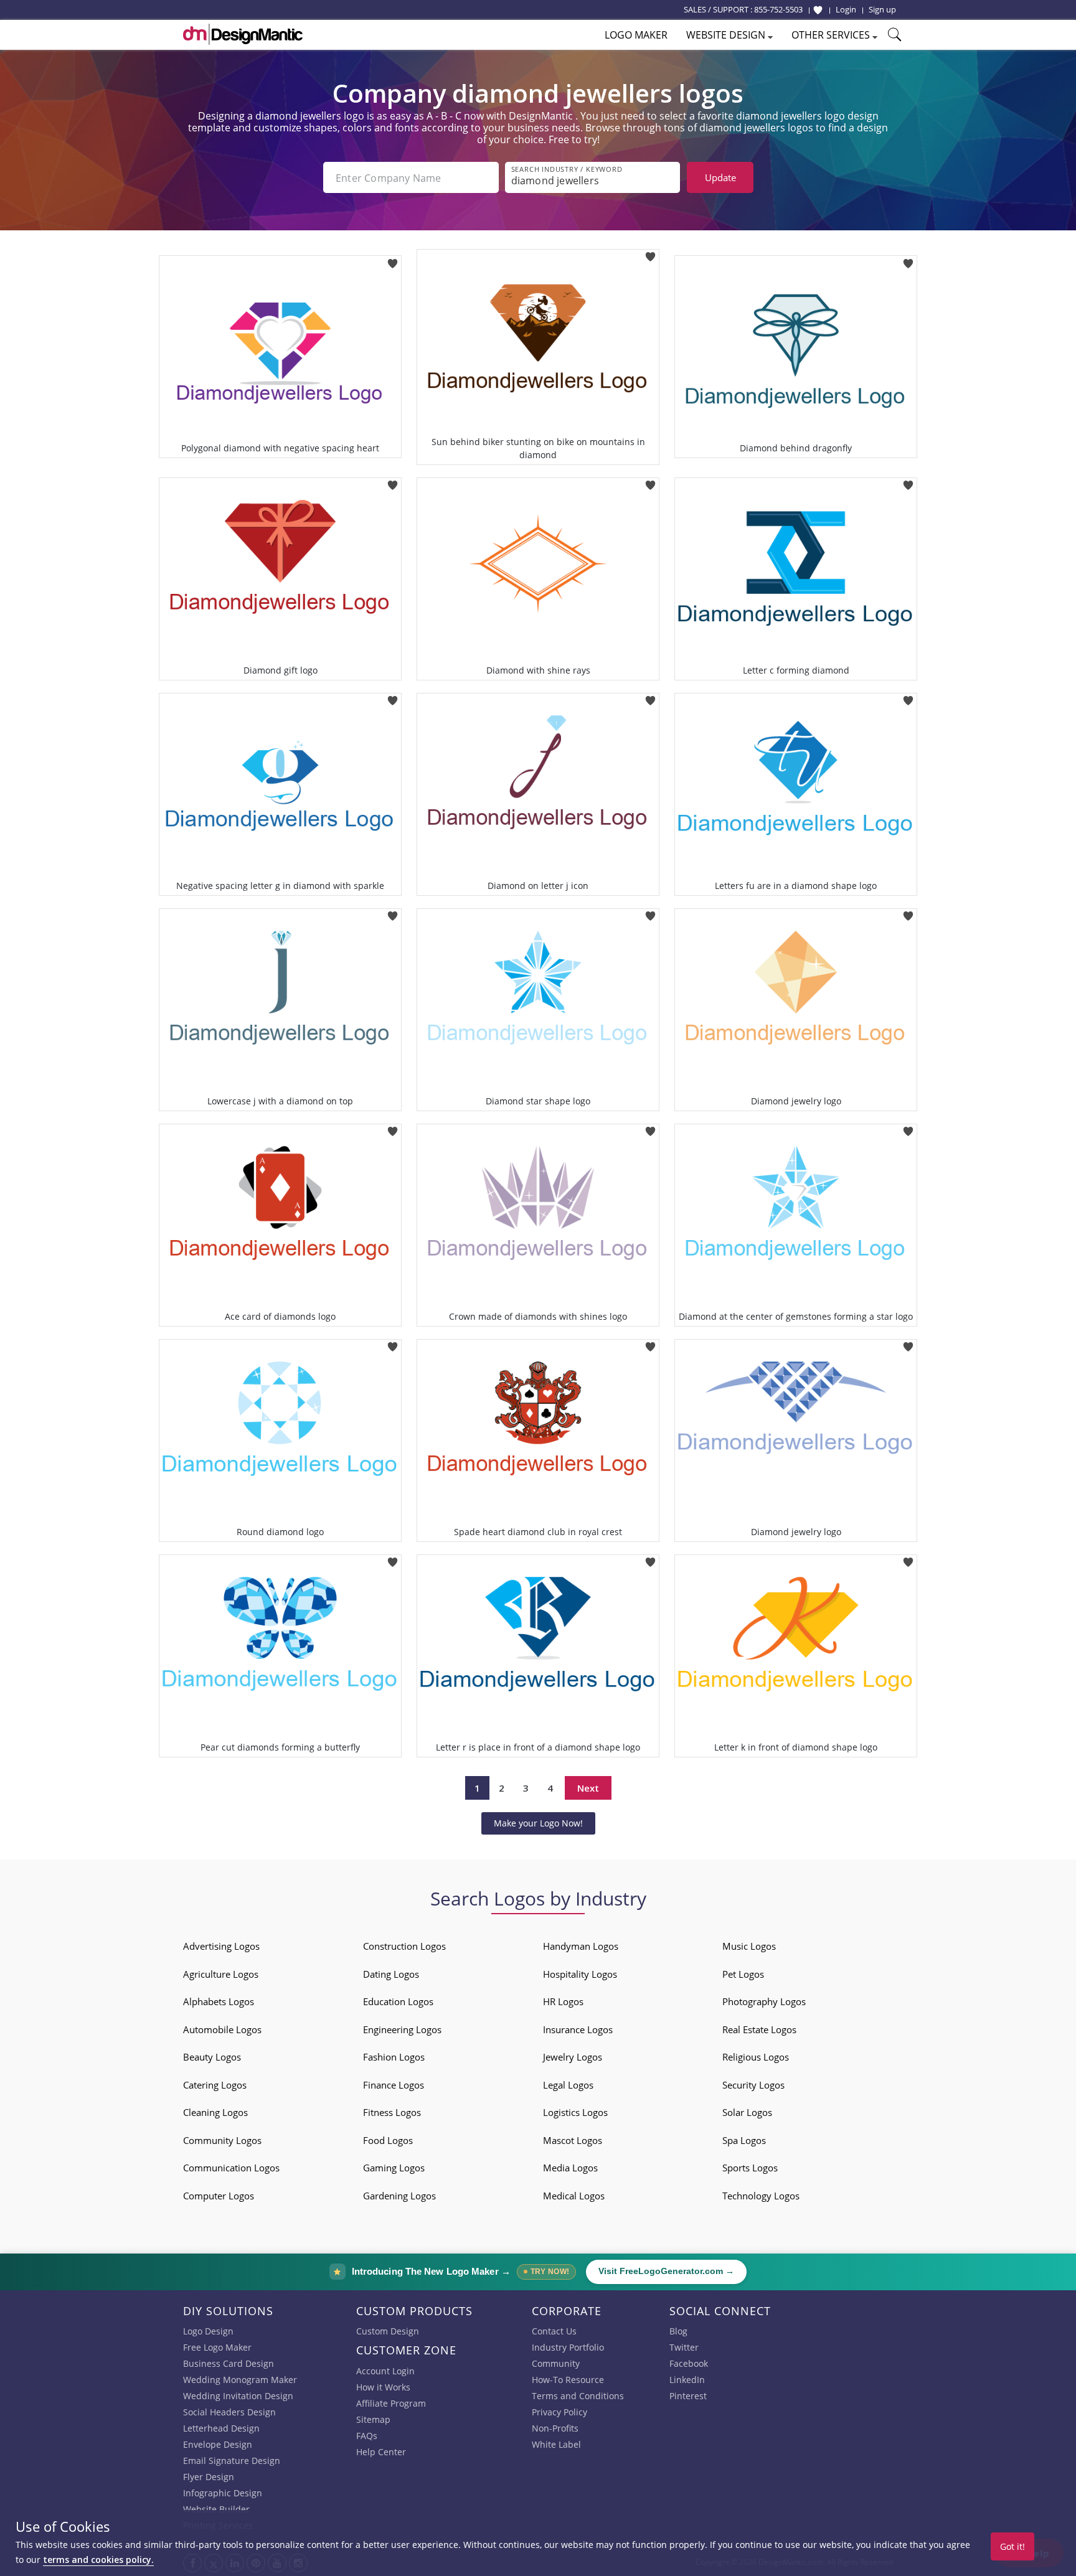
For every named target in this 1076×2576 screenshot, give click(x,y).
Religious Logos (756, 2057)
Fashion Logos (394, 2057)
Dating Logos (391, 1974)
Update (720, 177)
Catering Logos (215, 2085)
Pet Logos (743, 1974)
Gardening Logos (399, 2196)
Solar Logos (747, 2112)
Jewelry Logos (573, 2057)
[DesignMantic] (243, 34)
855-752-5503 (778, 9)
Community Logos (222, 2140)
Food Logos (388, 2140)
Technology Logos (761, 2196)
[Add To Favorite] (393, 259)
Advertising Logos (221, 1946)
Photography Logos (764, 2001)
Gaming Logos (394, 2168)
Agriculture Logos (221, 1974)
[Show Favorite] (818, 10)
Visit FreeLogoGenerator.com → (666, 2271)
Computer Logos (219, 2196)
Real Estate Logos (759, 2029)
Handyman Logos (581, 1946)
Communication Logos (231, 2168)
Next (588, 1788)
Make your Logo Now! (538, 1823)
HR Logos (563, 2001)
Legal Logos (568, 2085)
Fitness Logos (392, 2112)
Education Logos (398, 2001)
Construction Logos (404, 1946)
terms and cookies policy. (98, 2560)
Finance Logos (394, 2085)
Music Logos (749, 1946)
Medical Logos (574, 2196)
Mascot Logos (573, 2140)
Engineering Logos (402, 2029)
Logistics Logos (575, 2112)
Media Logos (570, 2168)
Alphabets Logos (219, 2001)
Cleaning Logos (215, 2112)
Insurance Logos (578, 2029)
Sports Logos (750, 2168)
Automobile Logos (222, 2029)
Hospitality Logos (580, 1974)
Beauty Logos (212, 2057)
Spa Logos (744, 2140)
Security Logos (753, 2085)
